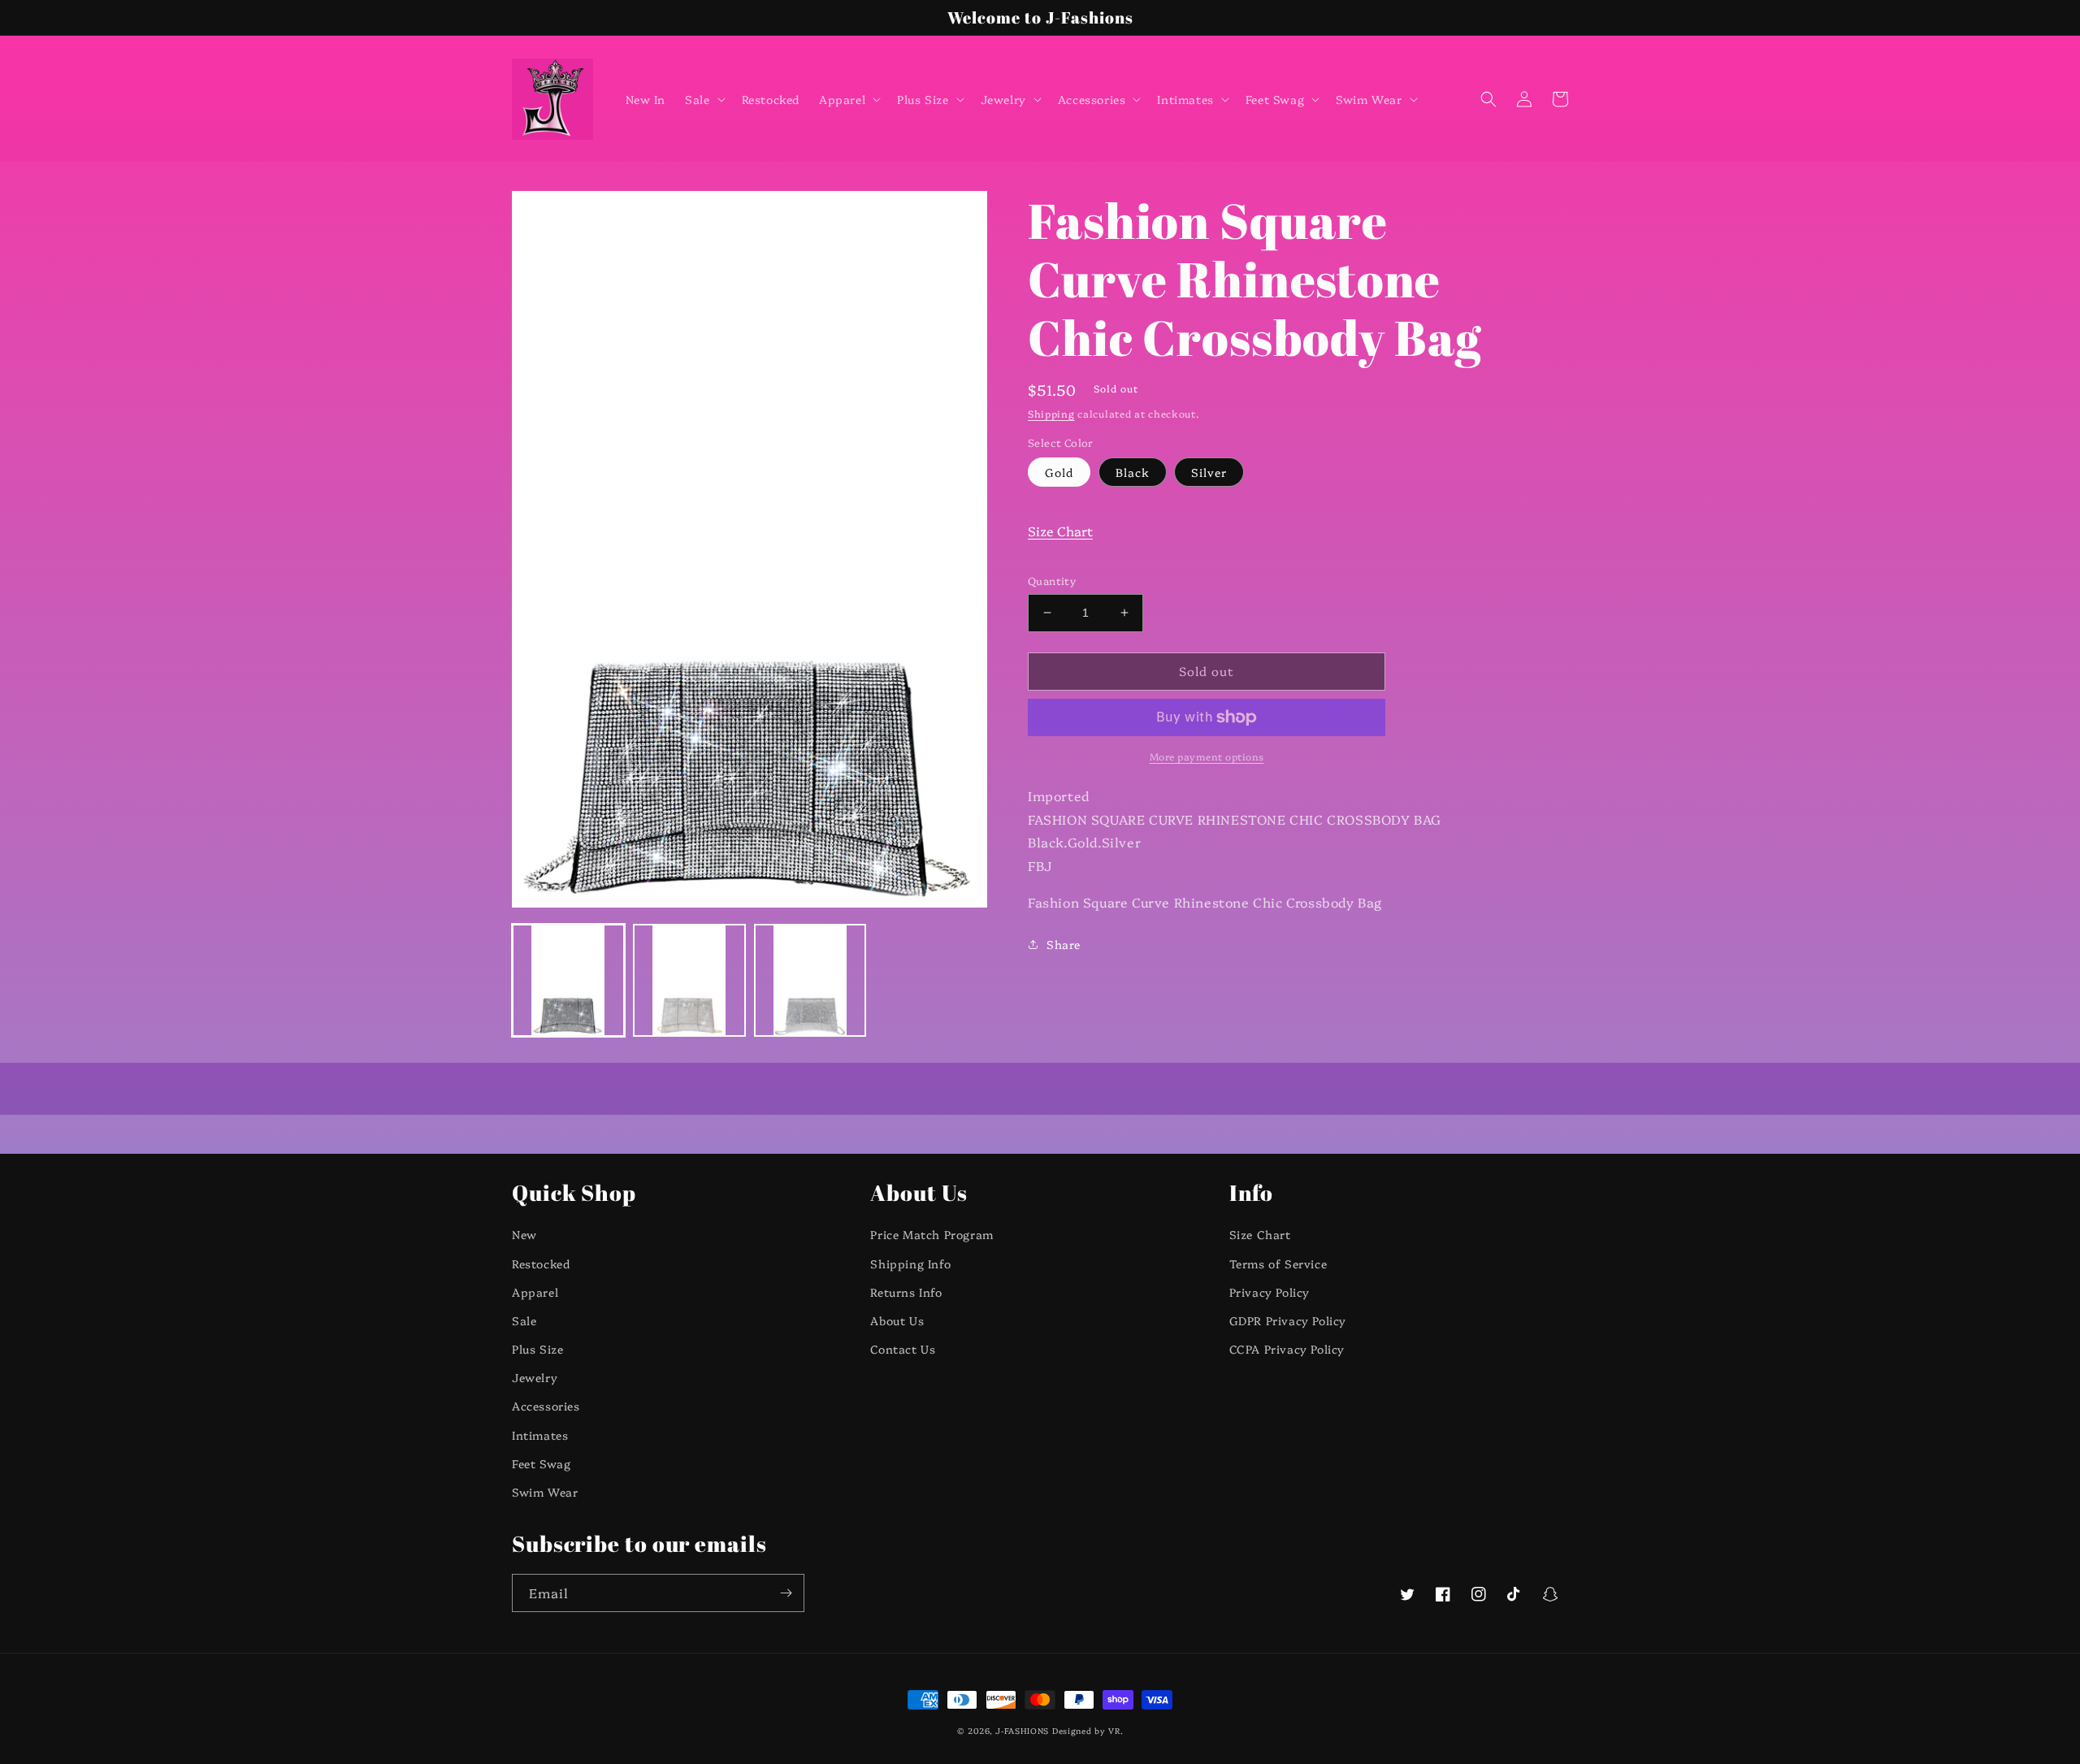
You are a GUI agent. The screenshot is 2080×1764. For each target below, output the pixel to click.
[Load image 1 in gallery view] (568, 980)
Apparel (535, 1292)
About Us (897, 1320)
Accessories (546, 1406)
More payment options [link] (1207, 756)
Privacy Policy (1270, 1292)
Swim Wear (545, 1492)
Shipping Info (910, 1263)
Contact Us (903, 1349)
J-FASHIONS (1022, 1731)
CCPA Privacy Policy (1287, 1349)
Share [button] (1064, 944)
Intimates (540, 1435)
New (524, 1234)
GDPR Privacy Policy (1288, 1320)
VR (1114, 1731)
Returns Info (906, 1292)
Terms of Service (1278, 1263)
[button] (703, 99)
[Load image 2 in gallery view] (689, 980)
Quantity (1052, 580)
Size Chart (1060, 531)
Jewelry (535, 1377)
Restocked (541, 1263)
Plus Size (537, 1349)
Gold (1059, 472)
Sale (524, 1320)
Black (1133, 472)
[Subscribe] (786, 1593)
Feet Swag (541, 1463)
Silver (1209, 472)
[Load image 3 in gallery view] (810, 980)
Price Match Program (932, 1234)
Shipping (1051, 413)
